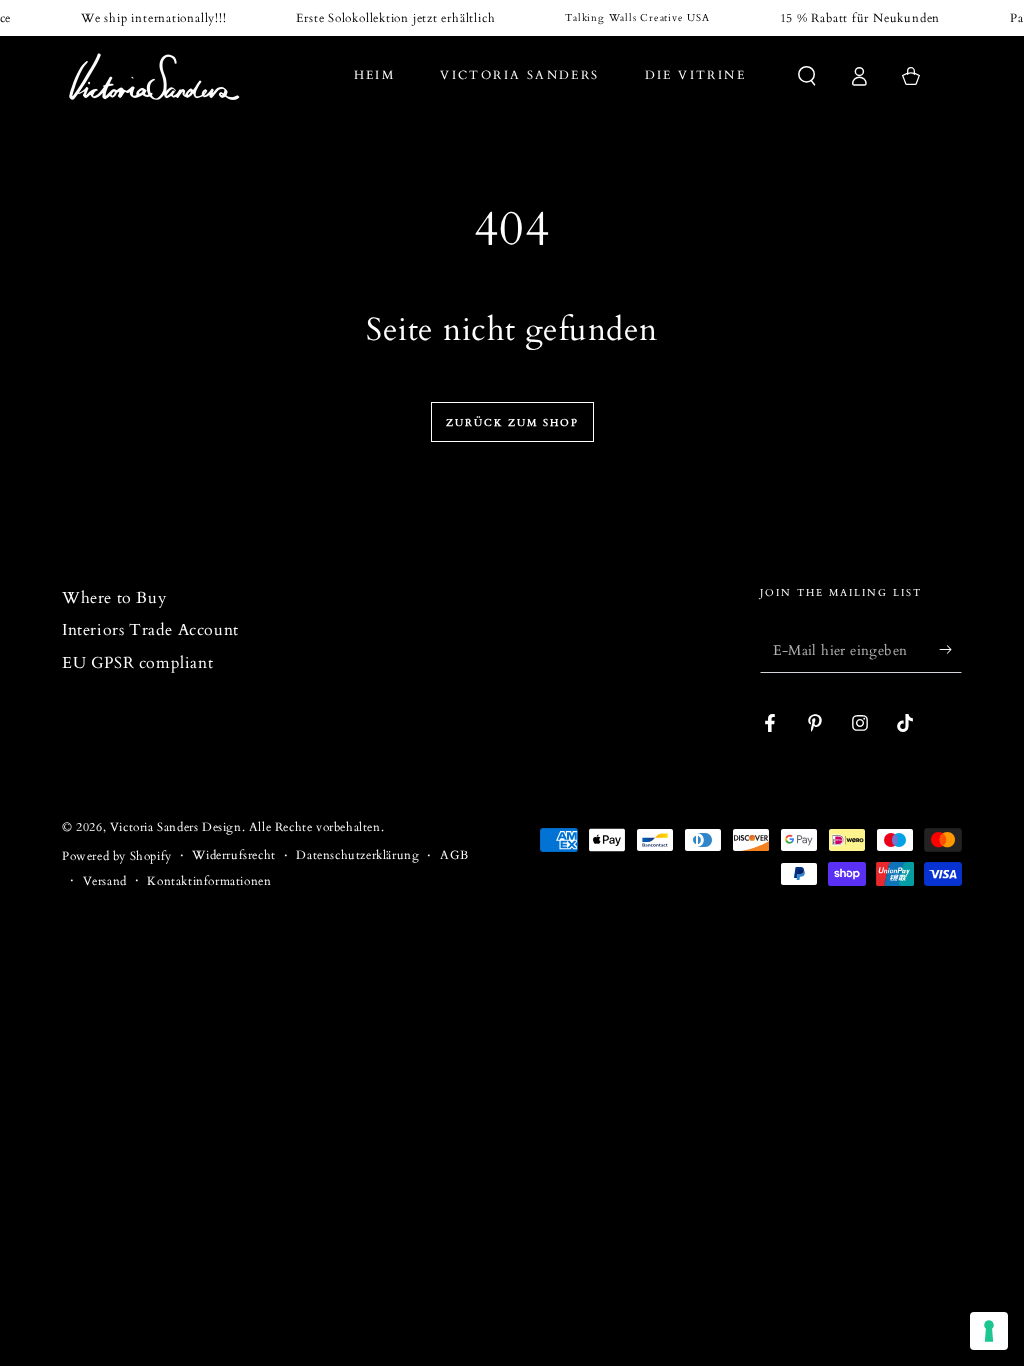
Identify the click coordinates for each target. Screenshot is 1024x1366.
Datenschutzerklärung (357, 855)
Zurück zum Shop (512, 423)
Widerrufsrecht (233, 855)
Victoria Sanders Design (176, 827)
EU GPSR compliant (137, 663)
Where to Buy (114, 598)
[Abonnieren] (950, 650)
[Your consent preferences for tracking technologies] (989, 1331)
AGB (454, 855)
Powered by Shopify (117, 856)
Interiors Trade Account (150, 630)
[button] (807, 76)
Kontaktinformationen (209, 881)
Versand (105, 881)
